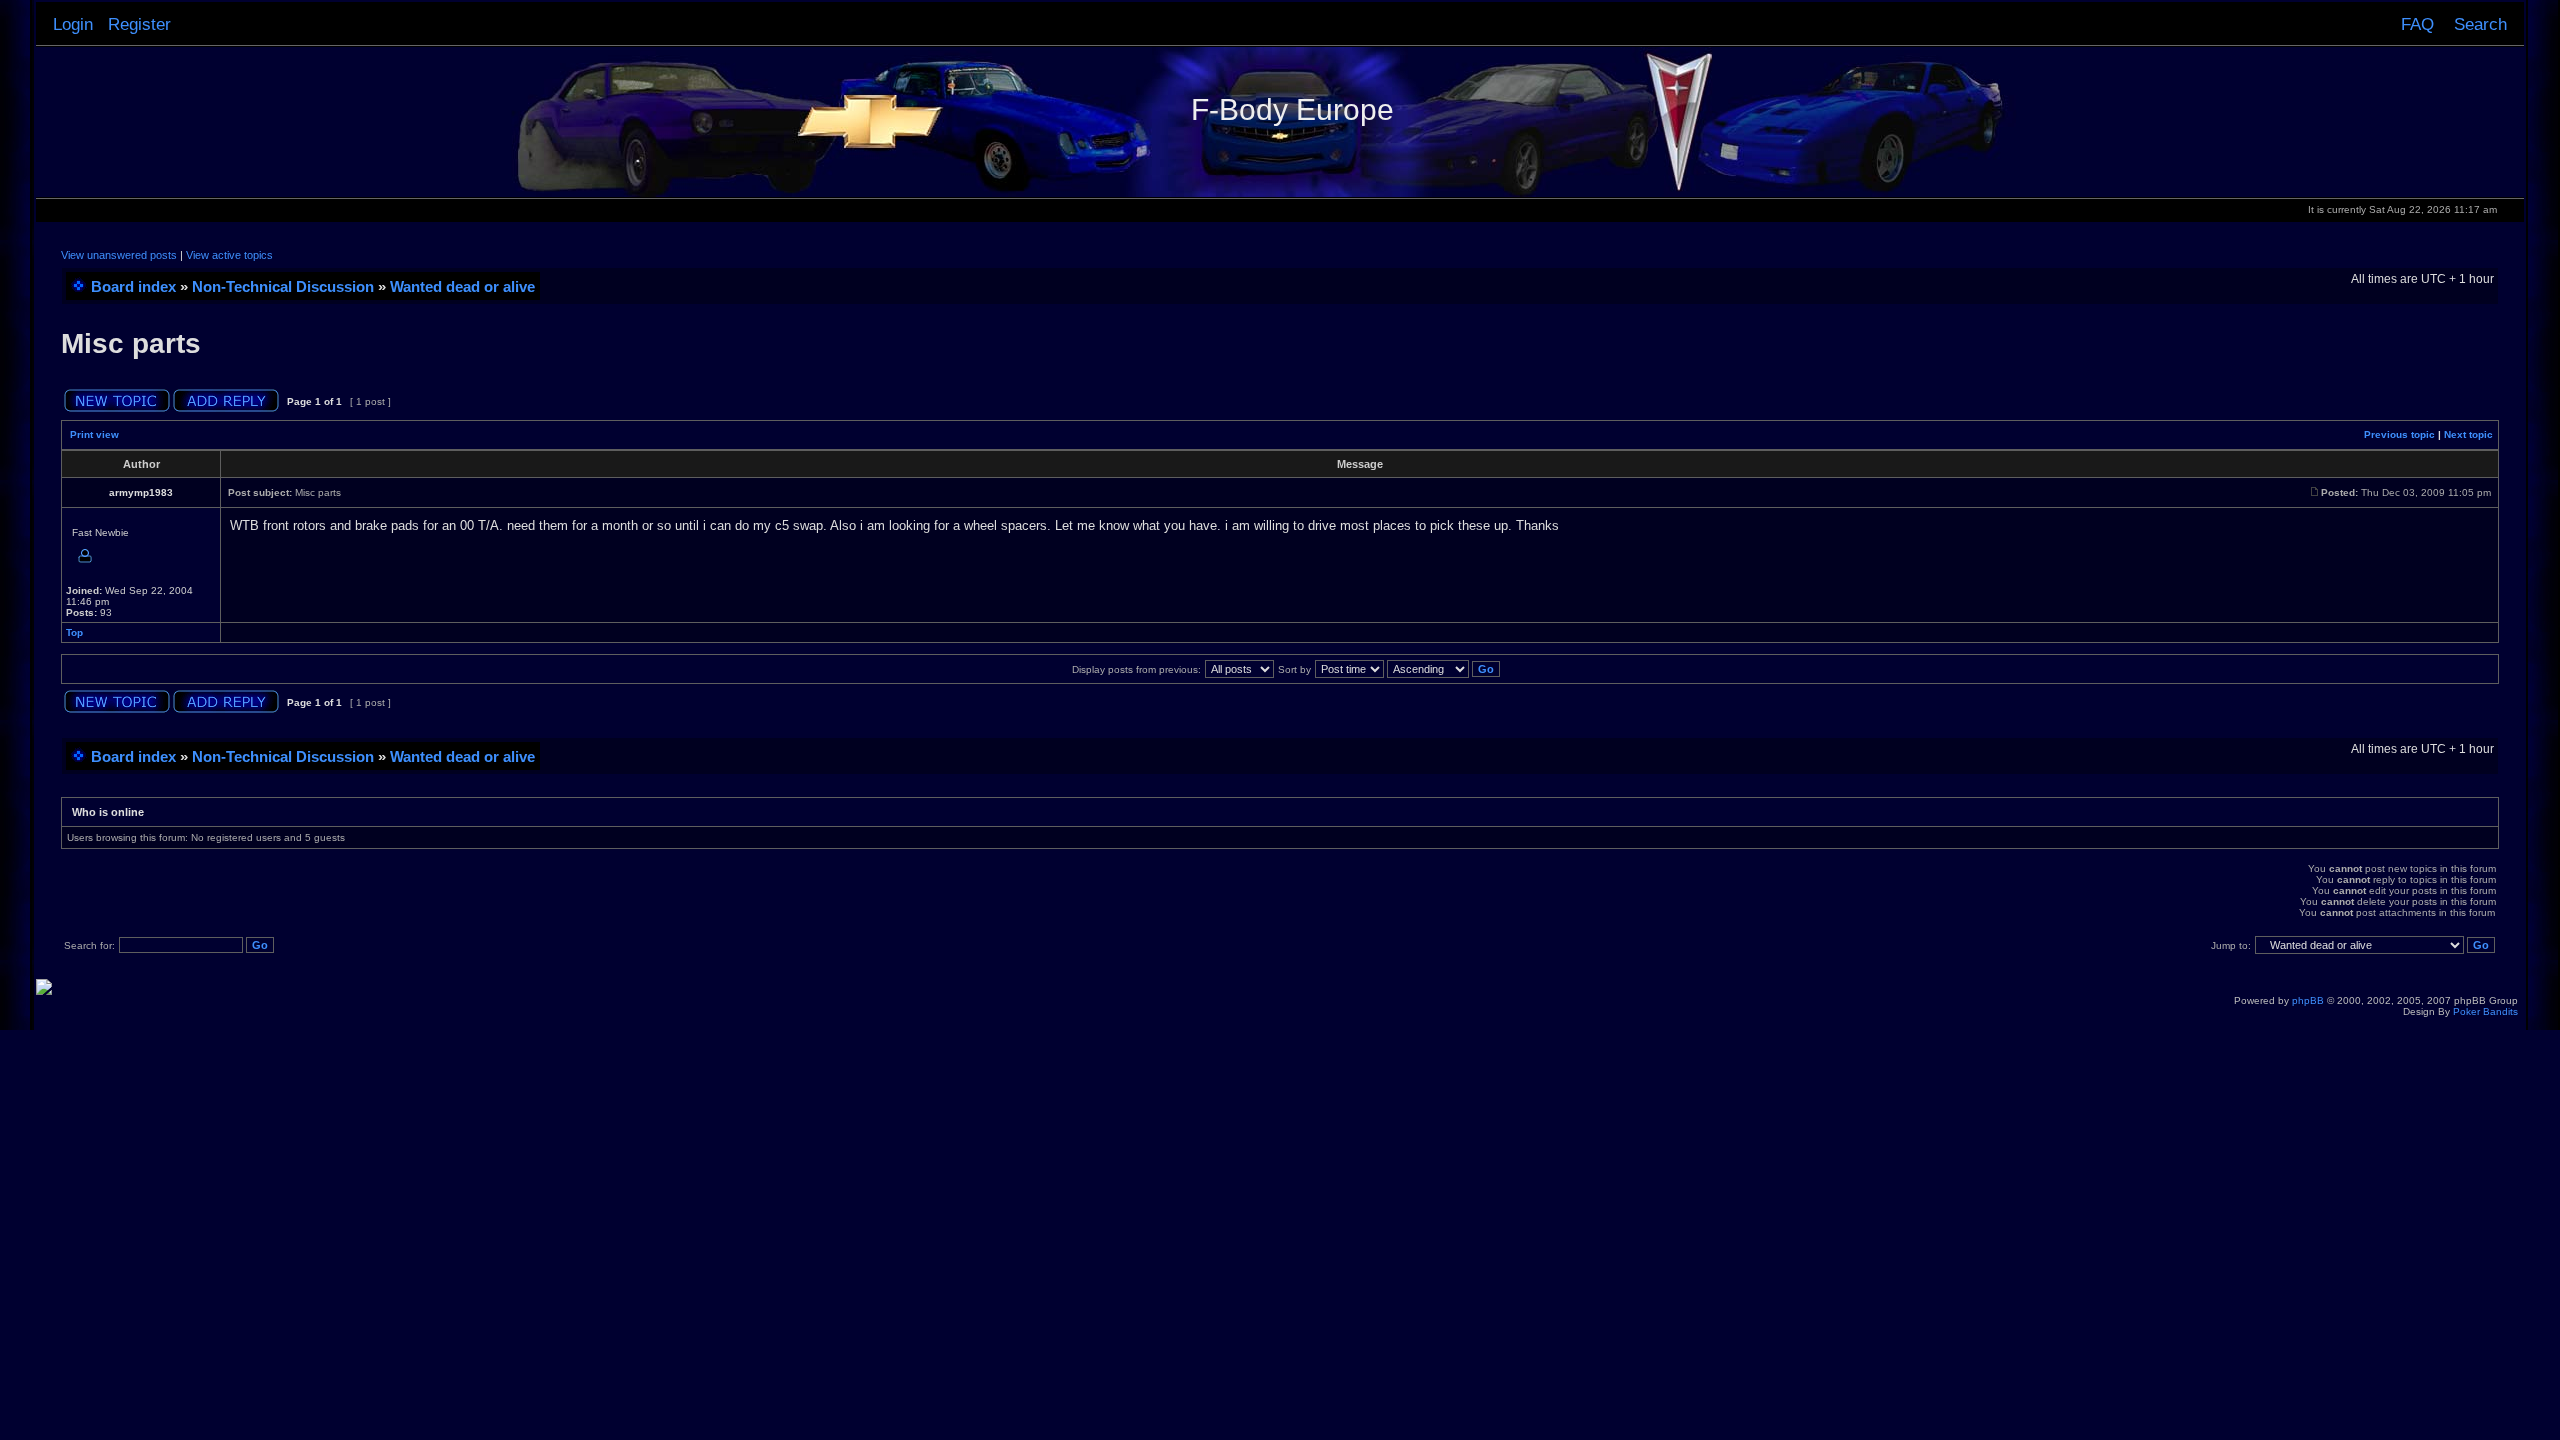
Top (74, 632)
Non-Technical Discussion (283, 286)
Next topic (2468, 434)
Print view (94, 434)
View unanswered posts (119, 255)
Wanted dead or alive (462, 286)
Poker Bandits (2485, 1011)
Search (2480, 24)
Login (73, 24)
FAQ (2417, 24)
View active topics (229, 255)
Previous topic (2399, 434)
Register (139, 24)
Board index (133, 286)
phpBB (2308, 1000)
